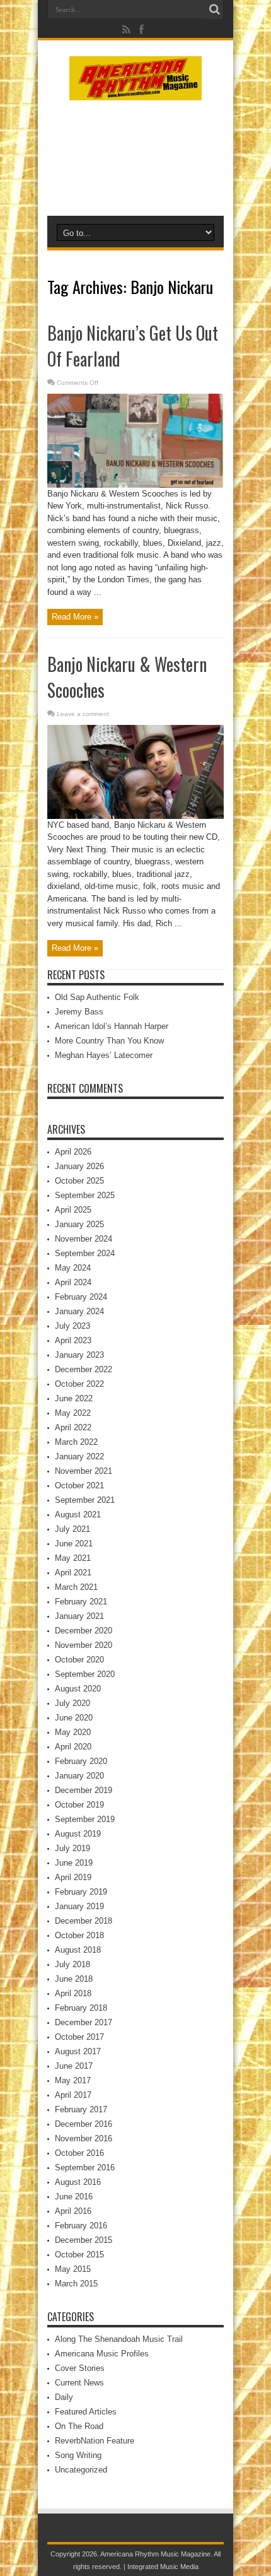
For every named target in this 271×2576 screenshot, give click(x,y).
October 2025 (79, 1181)
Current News (79, 2383)
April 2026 (73, 1152)
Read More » (75, 617)
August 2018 (78, 1950)
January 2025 (79, 1224)
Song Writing (78, 2455)
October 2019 (79, 1805)
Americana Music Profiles (102, 2354)
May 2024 (73, 1268)
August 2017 (78, 2051)
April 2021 (73, 1573)
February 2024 (81, 1297)
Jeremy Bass (79, 1012)
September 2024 (85, 1253)
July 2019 (72, 1848)
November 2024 (84, 1239)
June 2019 (74, 1863)
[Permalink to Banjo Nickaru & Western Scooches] (135, 816)
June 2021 (74, 1544)
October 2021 (79, 1485)
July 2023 (72, 1326)
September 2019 (85, 1819)
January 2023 (79, 1355)
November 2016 (84, 2138)
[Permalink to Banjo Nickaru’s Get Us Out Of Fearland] (135, 485)
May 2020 (73, 1732)
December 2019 (84, 1790)
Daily (64, 2397)
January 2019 (79, 1906)
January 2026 (79, 1166)
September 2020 (85, 1674)
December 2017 (84, 2022)
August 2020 (78, 1689)
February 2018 (81, 2008)
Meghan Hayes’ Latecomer (104, 1055)
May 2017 (73, 2080)
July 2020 (72, 1703)
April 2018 (73, 1993)
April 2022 (73, 1427)
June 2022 (74, 1398)
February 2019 (81, 1892)
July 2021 (72, 1529)
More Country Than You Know (109, 1041)
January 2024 (79, 1311)
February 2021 (81, 1602)
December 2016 (84, 2124)
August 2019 (78, 1834)
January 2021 (79, 1616)
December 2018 (84, 1921)
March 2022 (76, 1442)
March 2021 (76, 1587)
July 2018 (72, 1964)
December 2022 (84, 1369)
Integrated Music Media (163, 2567)
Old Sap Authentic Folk (97, 997)
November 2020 (84, 1645)
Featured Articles (86, 2412)
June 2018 (74, 1979)
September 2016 (85, 2167)
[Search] (214, 9)
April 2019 (73, 1877)
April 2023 (73, 1340)
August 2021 (78, 1514)
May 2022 (73, 1413)
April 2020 (73, 1747)
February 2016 (81, 2226)
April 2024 (73, 1282)
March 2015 (76, 2284)
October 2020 (79, 1660)
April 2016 (73, 2211)
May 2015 (73, 2269)
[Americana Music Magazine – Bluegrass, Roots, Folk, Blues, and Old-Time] (135, 91)
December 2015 (84, 2240)
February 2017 (81, 2109)
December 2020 (84, 1631)
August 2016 (78, 2182)
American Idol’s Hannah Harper (112, 1026)
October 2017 (79, 2037)
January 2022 (79, 1456)
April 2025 (73, 1210)
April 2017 (73, 2095)
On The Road (79, 2426)
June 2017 (74, 2066)
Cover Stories (80, 2368)
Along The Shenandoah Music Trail (119, 2339)
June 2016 (74, 2197)
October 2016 (79, 2153)
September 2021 (85, 1500)
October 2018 (79, 1935)
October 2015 (79, 2255)
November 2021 (84, 1471)
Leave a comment (83, 714)
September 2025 (85, 1195)
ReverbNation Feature (95, 2441)
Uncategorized (81, 2470)
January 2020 (79, 1776)
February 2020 (81, 1761)
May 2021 (73, 1558)
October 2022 (79, 1384)
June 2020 (74, 1718)
